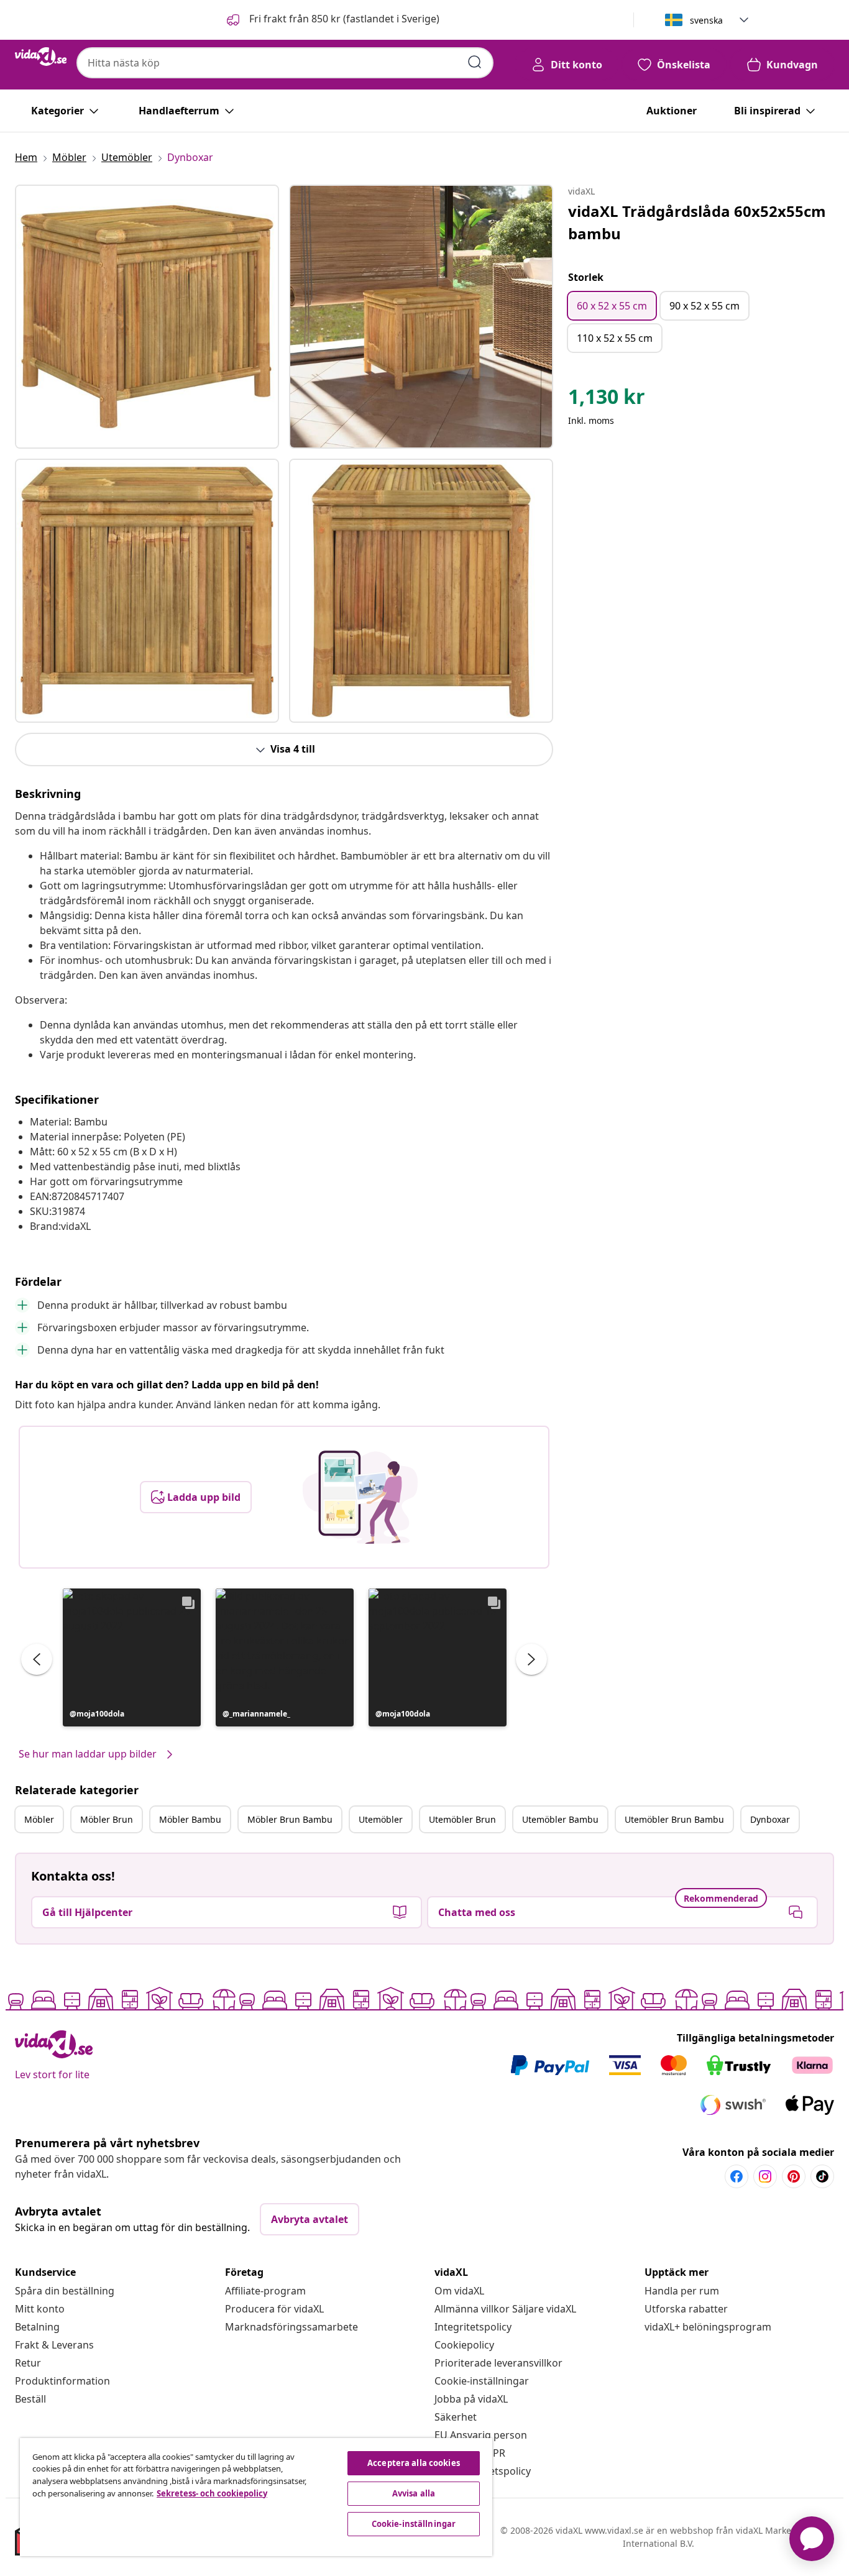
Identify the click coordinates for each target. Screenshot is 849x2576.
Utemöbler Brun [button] (462, 1819)
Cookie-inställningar (482, 2381)
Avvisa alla (414, 2493)
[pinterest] (794, 2176)
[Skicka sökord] (475, 62)
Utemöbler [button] (381, 1819)
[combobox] (285, 63)
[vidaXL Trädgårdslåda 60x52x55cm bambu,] (147, 317)
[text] (607, 400)
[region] (256, 2497)
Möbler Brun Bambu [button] (290, 1819)
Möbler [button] (39, 1819)
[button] (332, 20)
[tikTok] (822, 2176)
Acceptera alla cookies (414, 2463)
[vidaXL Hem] (41, 57)
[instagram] (765, 2176)
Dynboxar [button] (770, 1819)
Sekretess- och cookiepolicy (212, 2493)
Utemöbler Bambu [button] (560, 1819)
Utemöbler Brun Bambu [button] (674, 1819)
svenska (706, 20)
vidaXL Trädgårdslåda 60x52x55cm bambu (697, 222)
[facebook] (737, 2176)
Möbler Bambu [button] (190, 1819)
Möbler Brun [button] (107, 1819)
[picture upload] (360, 1497)
